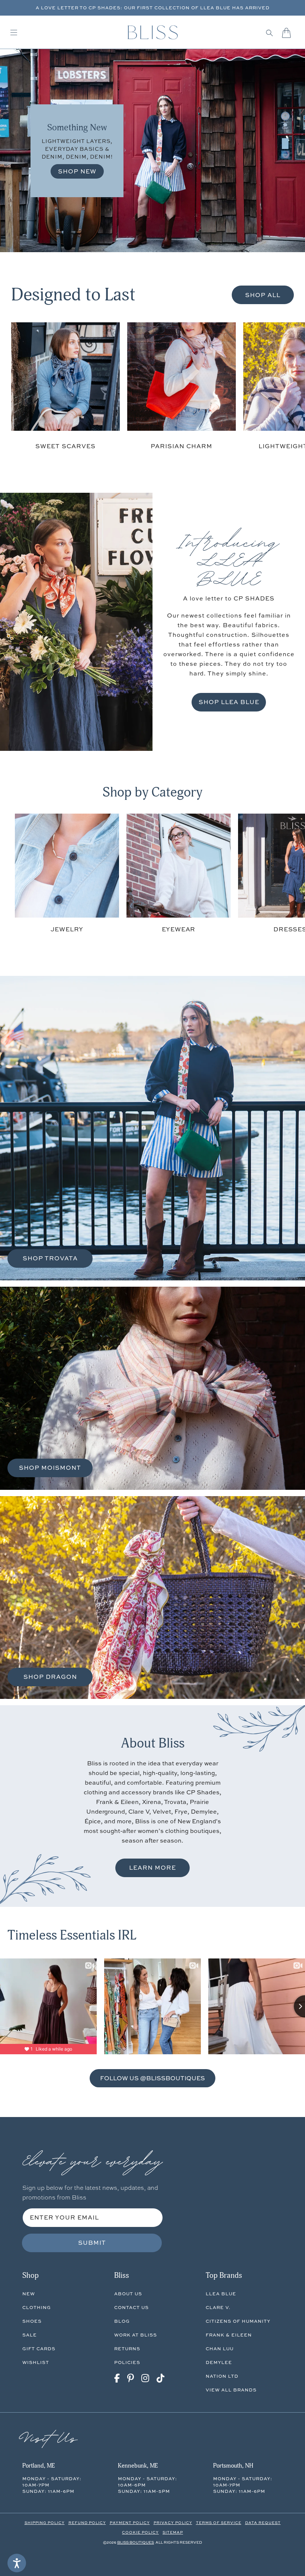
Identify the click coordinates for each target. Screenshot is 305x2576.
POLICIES (127, 2362)
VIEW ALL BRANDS (231, 2390)
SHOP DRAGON (50, 1677)
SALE (30, 2335)
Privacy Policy (173, 2523)
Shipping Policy (45, 2523)
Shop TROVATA (50, 1258)
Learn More (152, 1867)
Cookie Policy (140, 2532)
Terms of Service (219, 2523)
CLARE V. (218, 2307)
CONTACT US (131, 2307)
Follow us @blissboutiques (152, 2078)
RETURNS (127, 2349)
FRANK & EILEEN (229, 2335)
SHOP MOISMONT (50, 1468)
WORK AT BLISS (136, 2335)
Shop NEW (77, 171)
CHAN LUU (220, 2349)
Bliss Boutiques (136, 2542)
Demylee (219, 2362)
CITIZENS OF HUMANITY (238, 2321)
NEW (29, 2294)
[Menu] (14, 33)
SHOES (32, 2321)
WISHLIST (36, 2362)
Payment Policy (130, 2523)
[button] (269, 33)
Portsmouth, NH (233, 2466)
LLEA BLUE (221, 2294)
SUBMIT (92, 2243)
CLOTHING (37, 2307)
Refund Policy (87, 2523)
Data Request (263, 2523)
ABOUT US (128, 2294)
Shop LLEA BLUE (229, 702)
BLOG (122, 2321)
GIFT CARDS (39, 2349)
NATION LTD (222, 2376)
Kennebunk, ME (138, 2466)
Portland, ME (38, 2466)
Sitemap (173, 2532)
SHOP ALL (263, 295)
